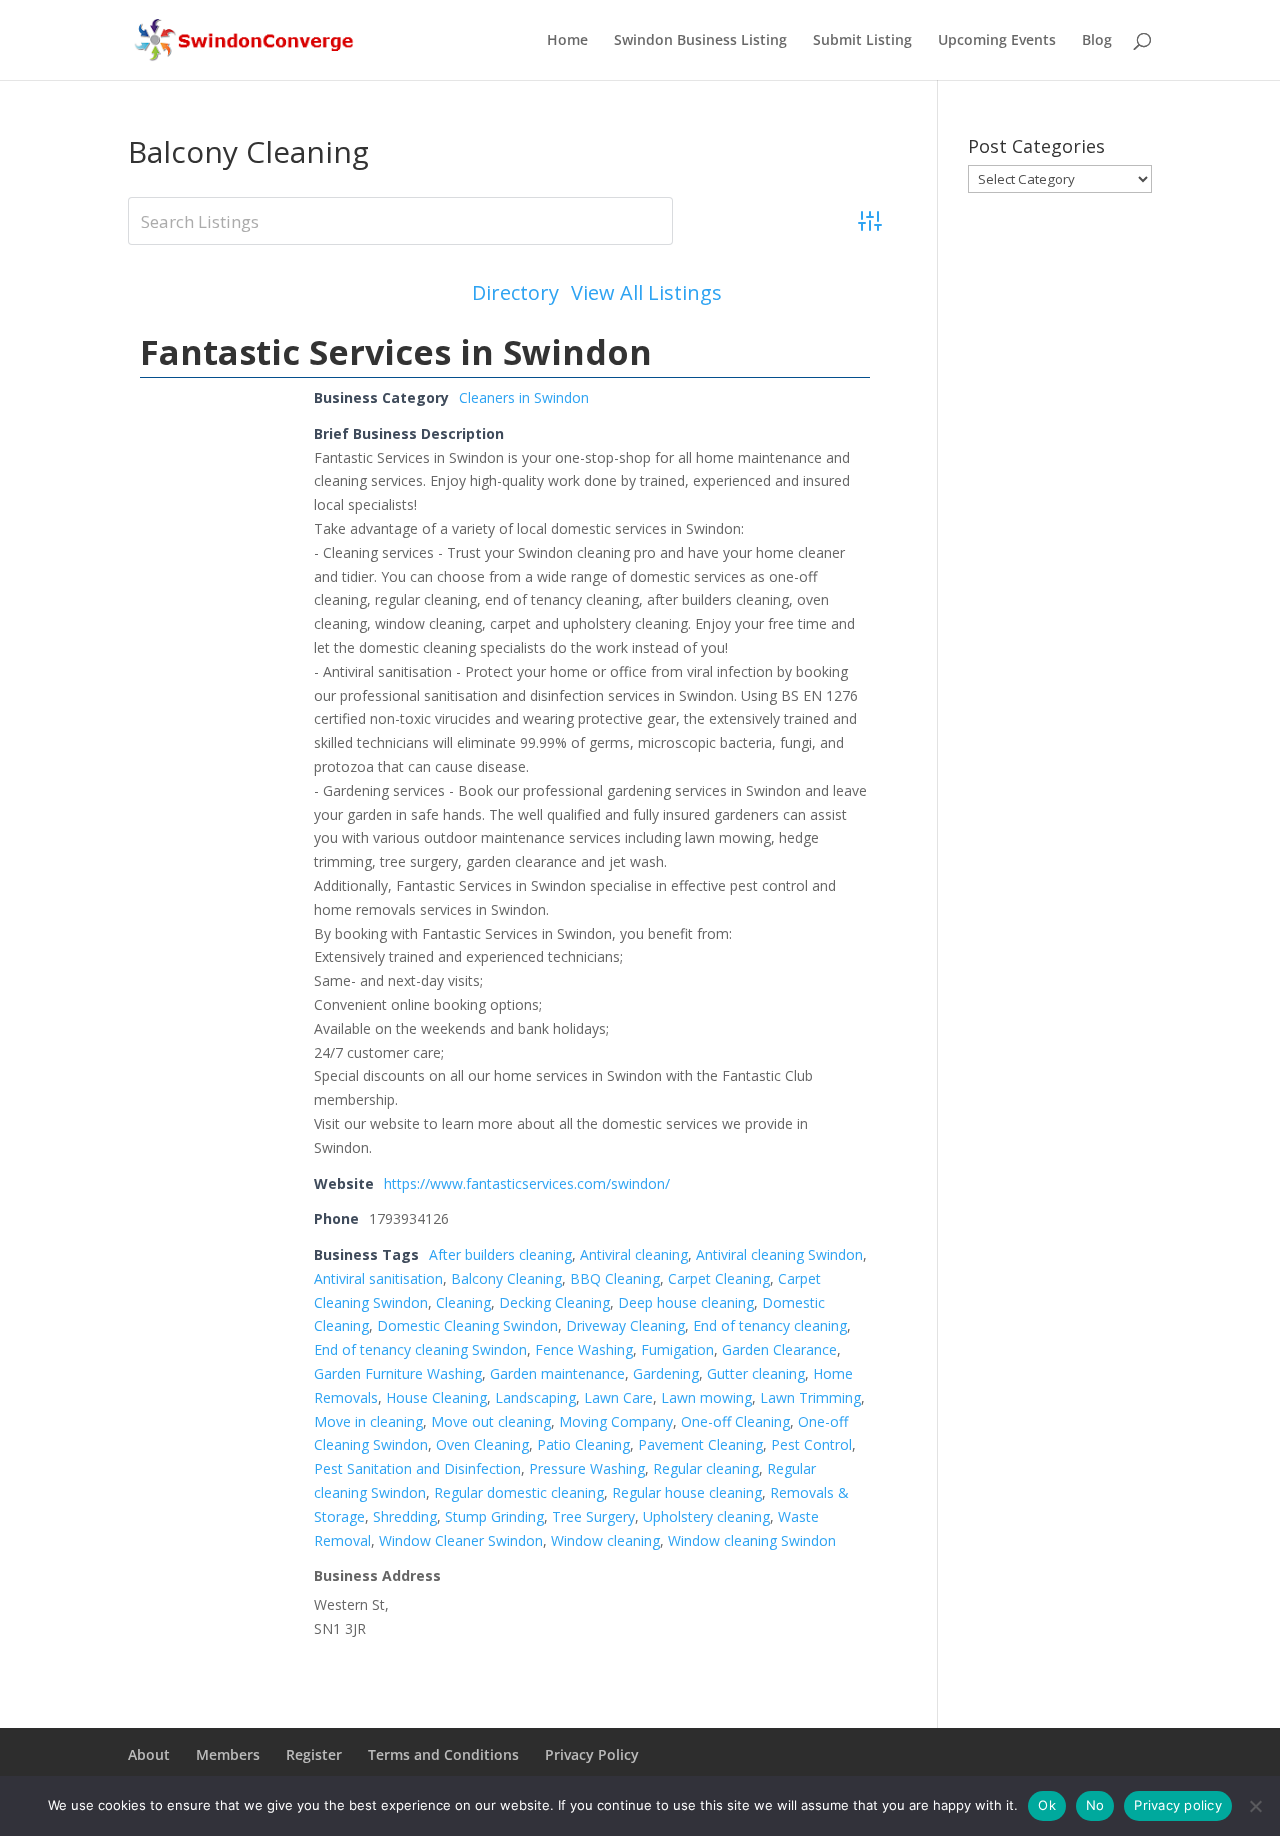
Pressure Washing (587, 1468)
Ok (1047, 1805)
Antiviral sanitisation (378, 1278)
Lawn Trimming (810, 1397)
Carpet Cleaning (719, 1278)
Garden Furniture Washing (398, 1373)
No (1095, 1805)
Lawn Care (618, 1397)
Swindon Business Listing (700, 41)
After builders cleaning (500, 1254)
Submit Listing (862, 41)
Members (228, 1754)
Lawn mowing (706, 1397)
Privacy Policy (592, 1754)
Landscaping (535, 1397)
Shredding (405, 1516)
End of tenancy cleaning (770, 1325)
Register (314, 1754)
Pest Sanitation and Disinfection (417, 1468)
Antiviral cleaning (634, 1254)
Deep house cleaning (686, 1302)
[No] (1255, 1806)
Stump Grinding (494, 1516)
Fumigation (677, 1349)
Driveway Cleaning (625, 1325)
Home (567, 41)
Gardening (666, 1373)
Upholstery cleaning (706, 1516)
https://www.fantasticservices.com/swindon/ (527, 1183)
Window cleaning (605, 1540)
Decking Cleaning (554, 1302)
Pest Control (811, 1444)
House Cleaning (436, 1397)
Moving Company (616, 1421)
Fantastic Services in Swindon (396, 352)
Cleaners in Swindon (524, 397)
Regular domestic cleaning (519, 1492)
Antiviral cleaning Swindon (779, 1254)
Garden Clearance (779, 1349)
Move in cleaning (368, 1421)
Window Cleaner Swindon (461, 1540)
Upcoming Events (997, 41)
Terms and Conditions (443, 1754)
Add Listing (808, 292)
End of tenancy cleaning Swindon (420, 1349)
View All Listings (646, 293)
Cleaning (463, 1302)
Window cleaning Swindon (752, 1540)
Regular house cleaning (687, 1492)
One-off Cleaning (735, 1421)
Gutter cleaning (756, 1373)
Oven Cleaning (482, 1444)
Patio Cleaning (583, 1444)
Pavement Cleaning (700, 1444)
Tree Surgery (593, 1516)
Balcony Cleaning (506, 1278)
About (149, 1754)
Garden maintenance (557, 1373)
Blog (1097, 41)
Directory (515, 293)
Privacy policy (1178, 1805)
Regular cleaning (706, 1468)
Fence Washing (584, 1349)
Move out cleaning (491, 1421)
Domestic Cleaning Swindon (467, 1325)
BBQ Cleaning (615, 1278)
